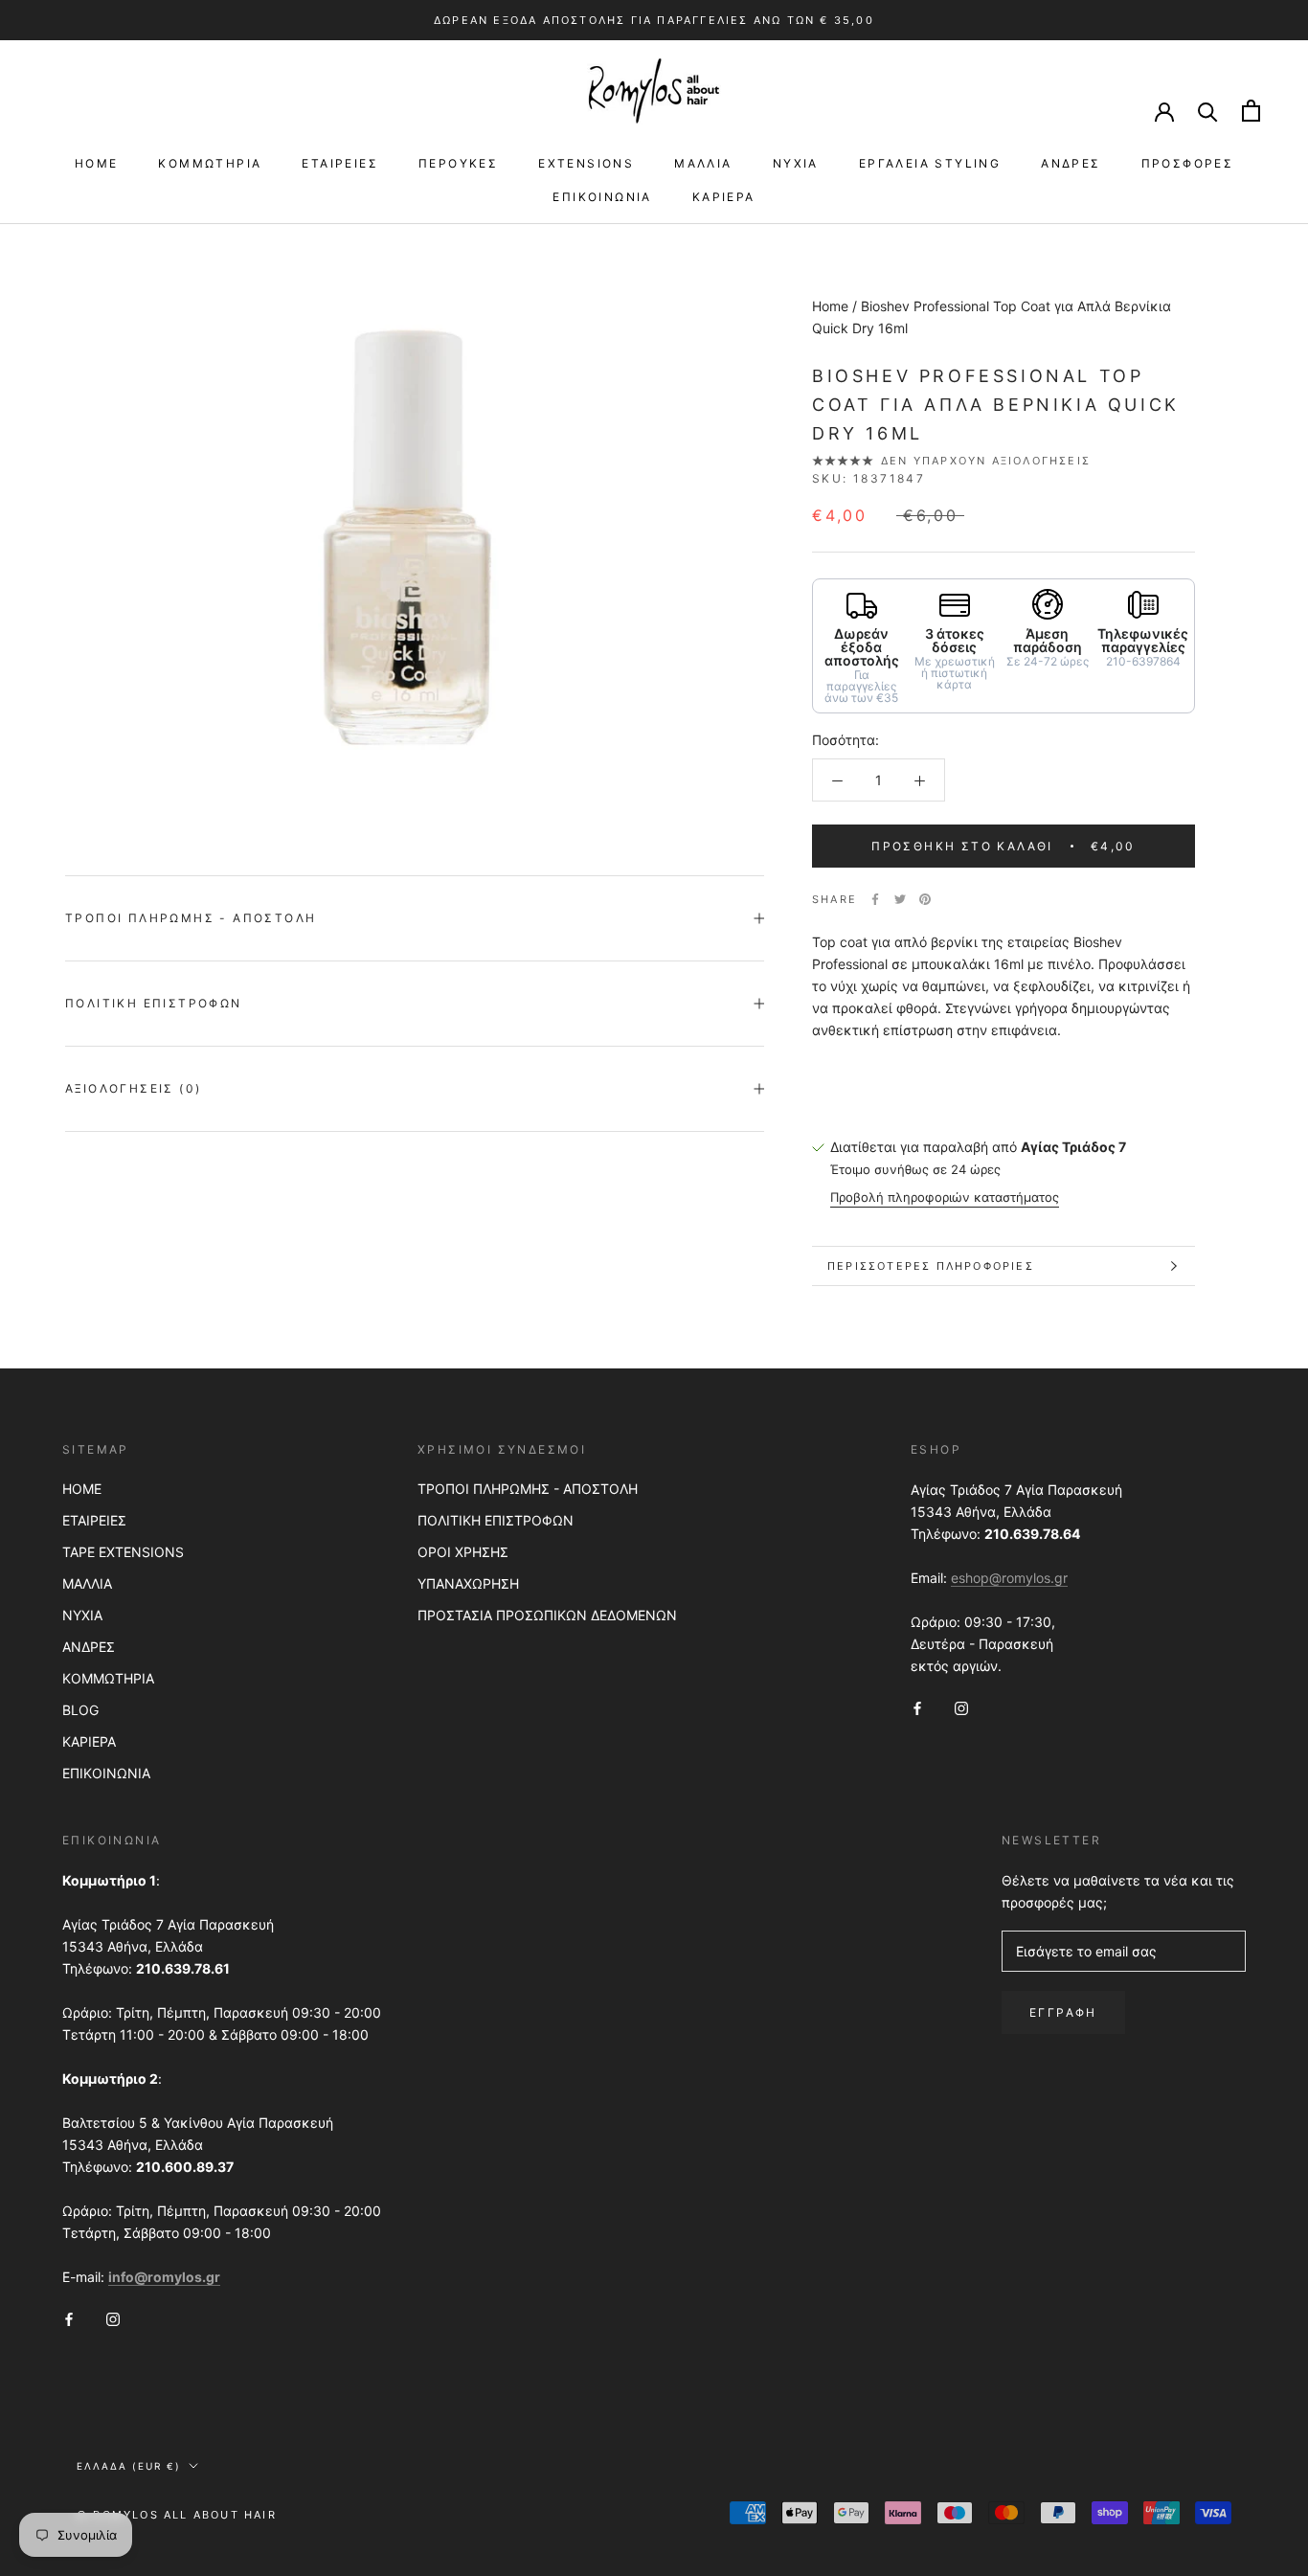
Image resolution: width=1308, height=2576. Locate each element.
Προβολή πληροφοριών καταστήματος (945, 1197)
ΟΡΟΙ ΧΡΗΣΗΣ (463, 1552)
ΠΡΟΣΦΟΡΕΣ (1188, 163)
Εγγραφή (1063, 2012)
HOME (97, 163)
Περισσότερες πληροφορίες (931, 1266)
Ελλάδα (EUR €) (129, 2466)
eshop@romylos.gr (1009, 1578)
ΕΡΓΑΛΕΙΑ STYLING (930, 163)
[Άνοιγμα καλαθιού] (1251, 111)
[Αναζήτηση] (1208, 111)
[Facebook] (875, 899)
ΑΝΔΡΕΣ (1071, 163)
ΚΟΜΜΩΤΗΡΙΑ (210, 163)
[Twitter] (900, 899)
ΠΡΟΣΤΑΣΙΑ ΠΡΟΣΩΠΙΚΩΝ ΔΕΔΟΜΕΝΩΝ (547, 1615)
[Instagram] (961, 1707)
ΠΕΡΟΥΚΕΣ (458, 163)
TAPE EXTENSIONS (123, 1552)
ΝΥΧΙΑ (796, 163)
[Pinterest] (925, 899)
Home (830, 306)
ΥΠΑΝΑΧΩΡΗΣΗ (468, 1583)
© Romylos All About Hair (177, 2515)
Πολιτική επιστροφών (154, 1003)
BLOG (80, 1710)
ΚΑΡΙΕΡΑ (724, 197)
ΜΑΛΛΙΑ (703, 163)
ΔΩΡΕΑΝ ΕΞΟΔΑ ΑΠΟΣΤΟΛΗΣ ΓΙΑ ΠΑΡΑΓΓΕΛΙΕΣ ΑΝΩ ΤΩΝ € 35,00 (654, 20)
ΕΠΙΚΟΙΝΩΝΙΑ (602, 197)
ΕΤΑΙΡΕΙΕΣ (340, 163)
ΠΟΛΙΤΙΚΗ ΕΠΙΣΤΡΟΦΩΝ (496, 1520)
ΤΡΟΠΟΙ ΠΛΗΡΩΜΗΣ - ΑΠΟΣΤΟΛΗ (528, 1489)
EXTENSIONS (586, 163)
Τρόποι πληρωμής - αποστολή (191, 918)
